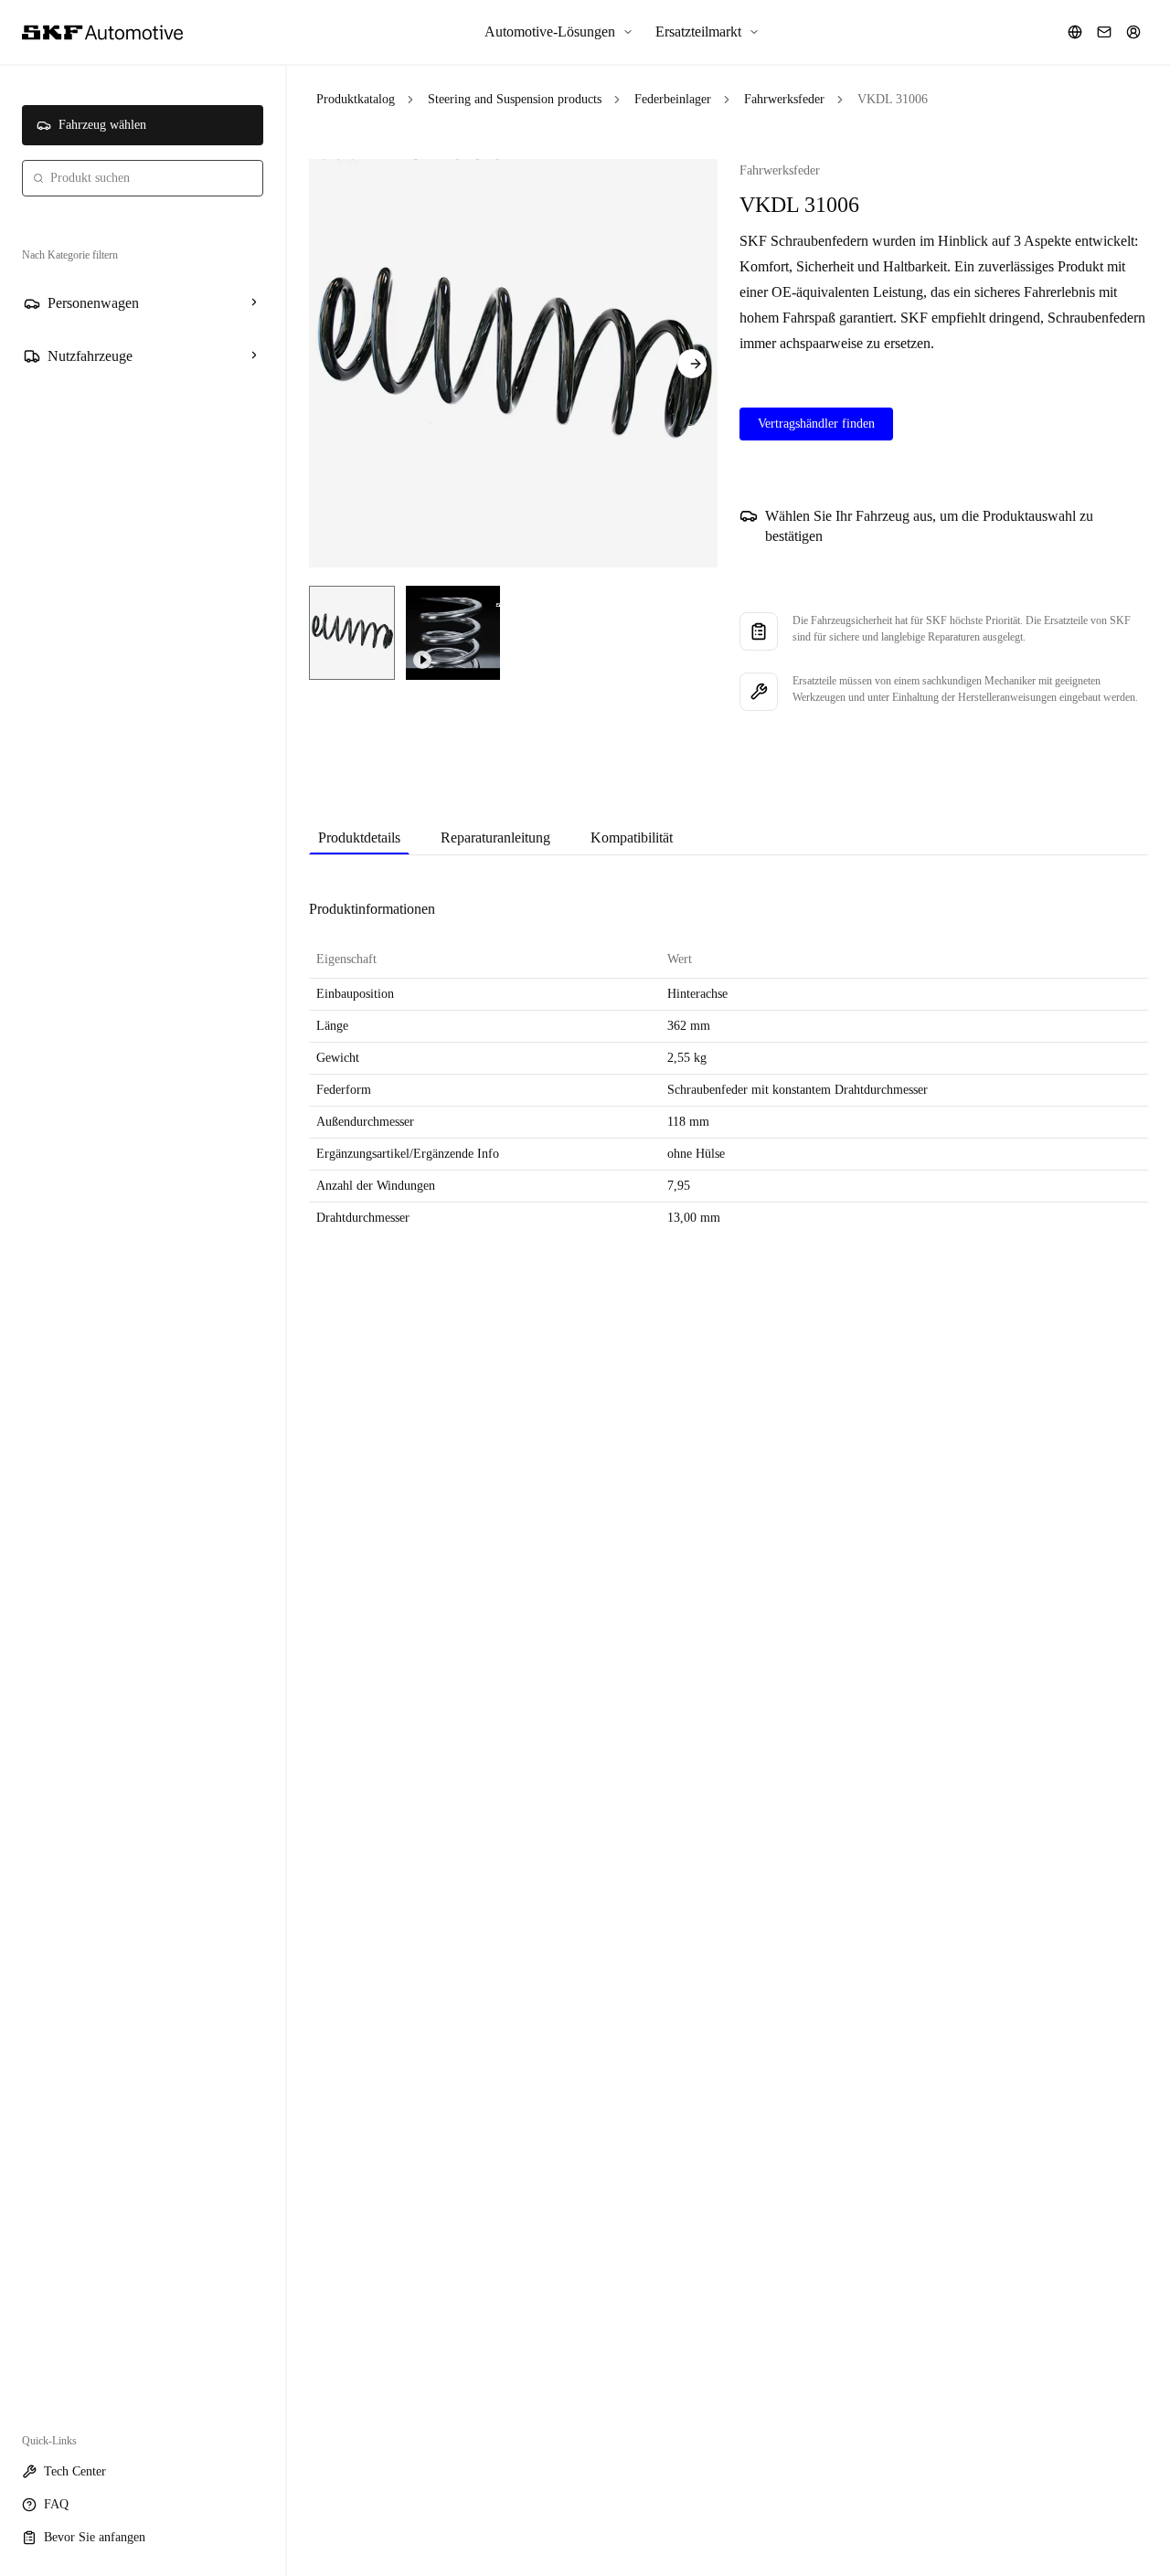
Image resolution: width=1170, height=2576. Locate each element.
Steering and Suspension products (515, 99)
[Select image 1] (352, 633)
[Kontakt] (1104, 32)
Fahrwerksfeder (784, 99)
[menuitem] (559, 32)
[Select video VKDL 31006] (453, 633)
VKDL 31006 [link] (893, 99)
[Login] (1133, 32)
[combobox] (143, 178)
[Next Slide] (692, 364)
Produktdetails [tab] (359, 837)
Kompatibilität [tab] (632, 837)
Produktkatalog (356, 99)
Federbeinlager (673, 99)
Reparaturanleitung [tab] (495, 837)
